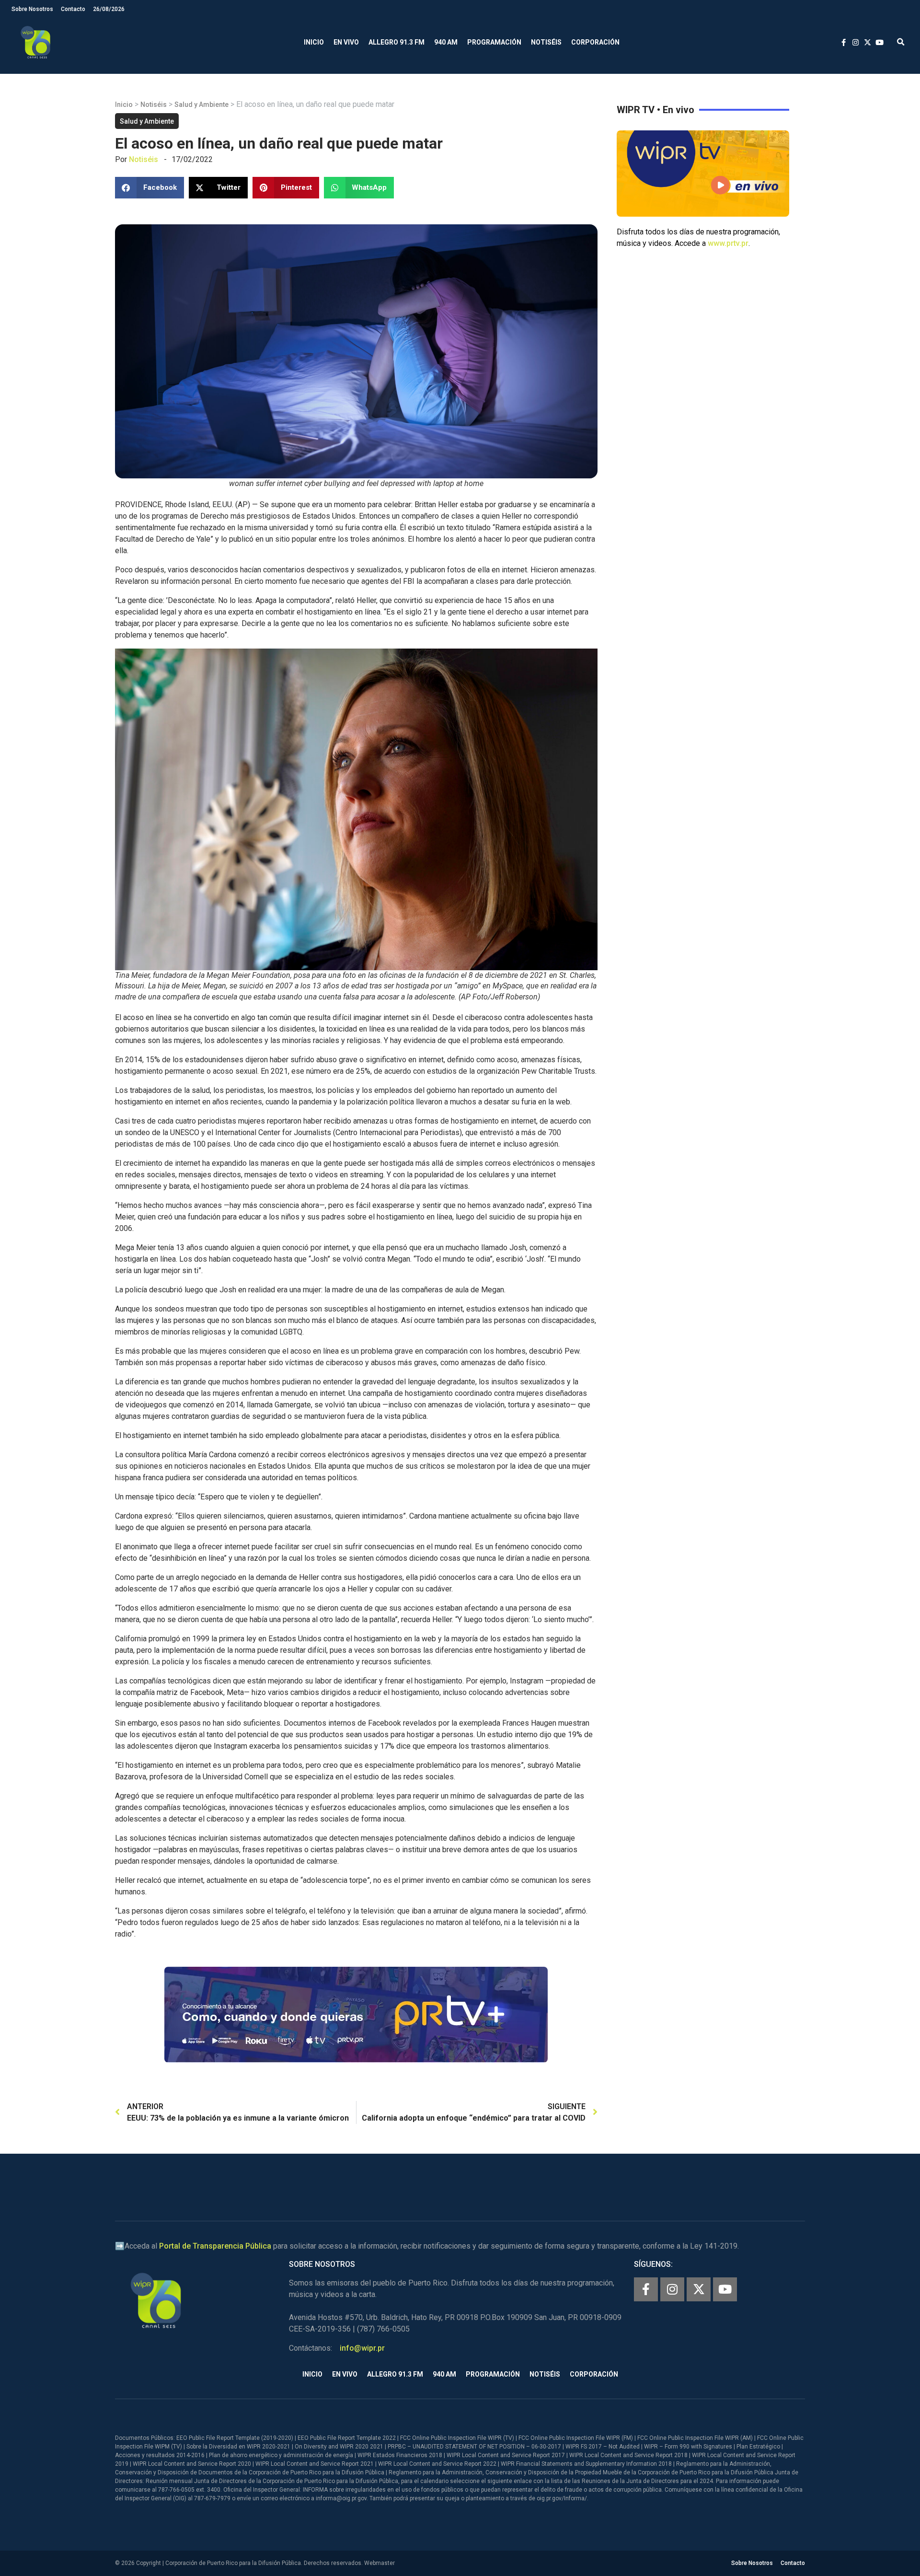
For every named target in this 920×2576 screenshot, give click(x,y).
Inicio (314, 42)
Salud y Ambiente (201, 104)
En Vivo (346, 42)
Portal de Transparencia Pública (215, 2246)
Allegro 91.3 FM (397, 42)
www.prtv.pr (728, 243)
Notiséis (546, 42)
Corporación (595, 42)
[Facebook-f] (646, 2289)
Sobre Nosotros (32, 9)
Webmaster (379, 2563)
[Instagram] (672, 2289)
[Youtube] (725, 2289)
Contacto (73, 9)
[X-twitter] (699, 2289)
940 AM (446, 42)
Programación (494, 42)
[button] (901, 42)
